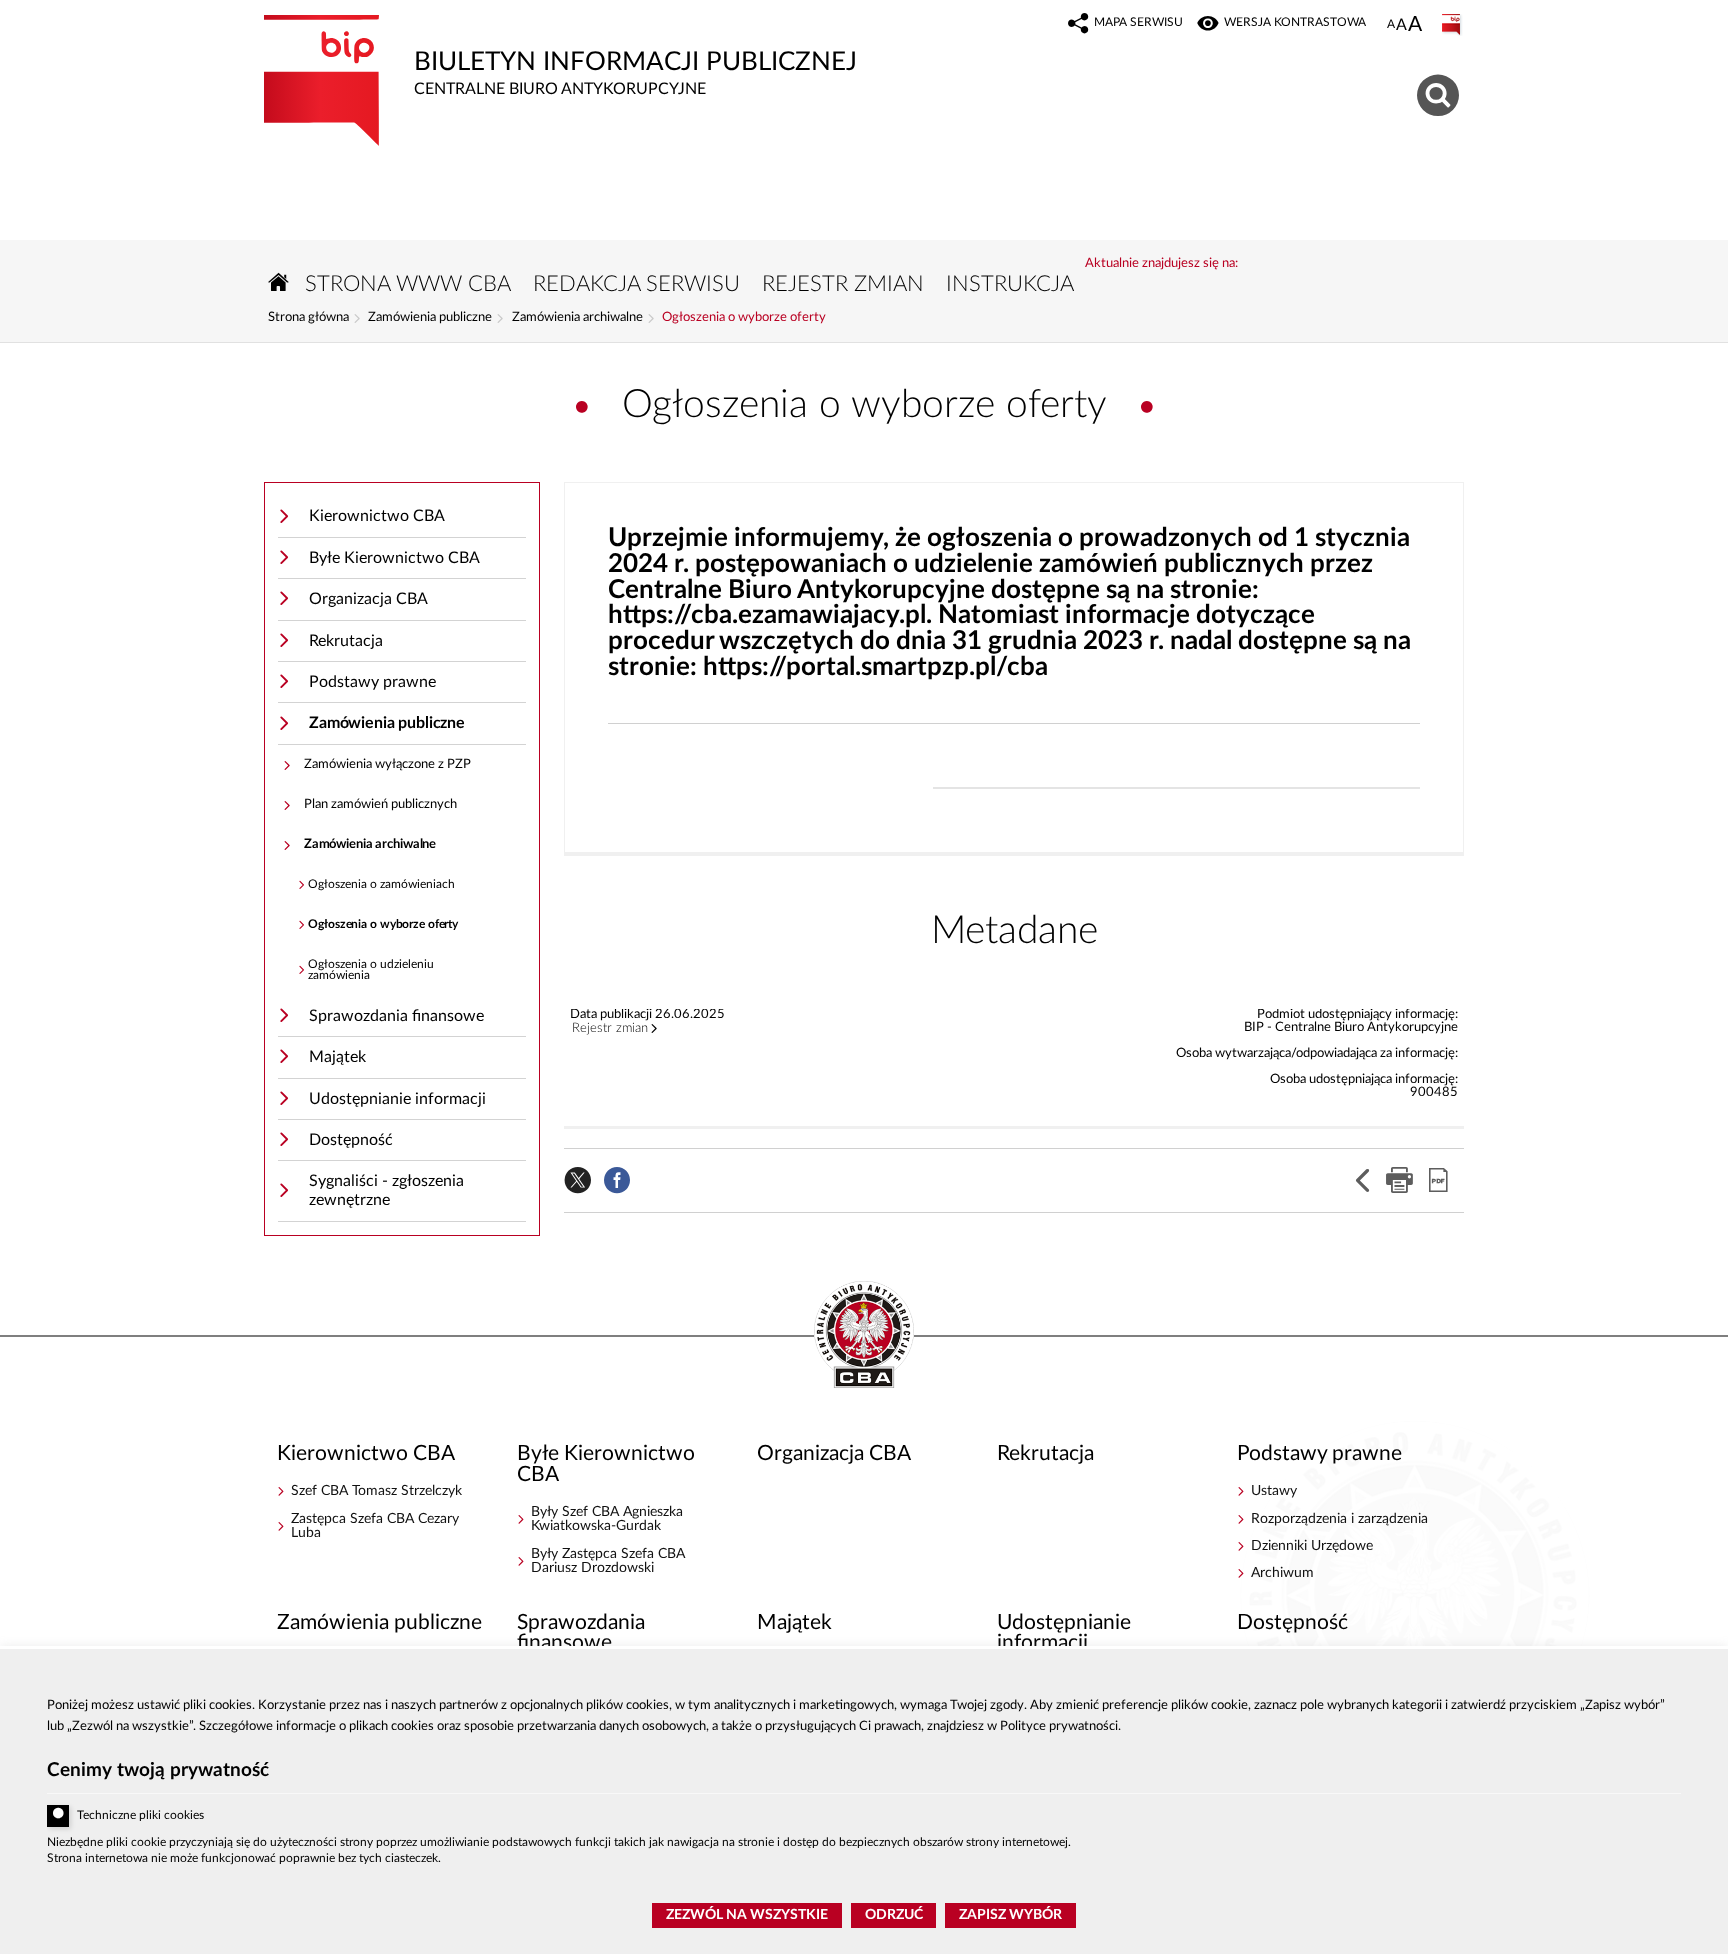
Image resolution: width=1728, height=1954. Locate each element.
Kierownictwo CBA (377, 516)
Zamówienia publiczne (430, 318)
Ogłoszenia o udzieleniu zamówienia (371, 970)
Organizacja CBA (368, 599)
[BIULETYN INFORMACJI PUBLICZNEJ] (1453, 25)
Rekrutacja (346, 641)
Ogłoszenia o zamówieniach (381, 884)
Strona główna (308, 318)
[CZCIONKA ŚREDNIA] (1401, 25)
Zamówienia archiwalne (577, 318)
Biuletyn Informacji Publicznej (560, 56)
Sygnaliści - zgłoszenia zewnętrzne (386, 1190)
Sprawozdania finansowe (396, 1016)
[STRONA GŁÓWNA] (279, 282)
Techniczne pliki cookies (140, 1815)
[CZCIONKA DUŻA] (1415, 26)
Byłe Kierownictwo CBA (394, 558)
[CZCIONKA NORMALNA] (1391, 25)
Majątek (337, 1057)
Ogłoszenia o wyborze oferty (744, 318)
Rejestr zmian (610, 1029)
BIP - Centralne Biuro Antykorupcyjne (864, 1336)
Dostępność (351, 1140)
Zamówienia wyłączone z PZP (387, 764)
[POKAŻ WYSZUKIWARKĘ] (1440, 92)
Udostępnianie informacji (397, 1099)
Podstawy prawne (372, 682)
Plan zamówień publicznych (380, 804)
